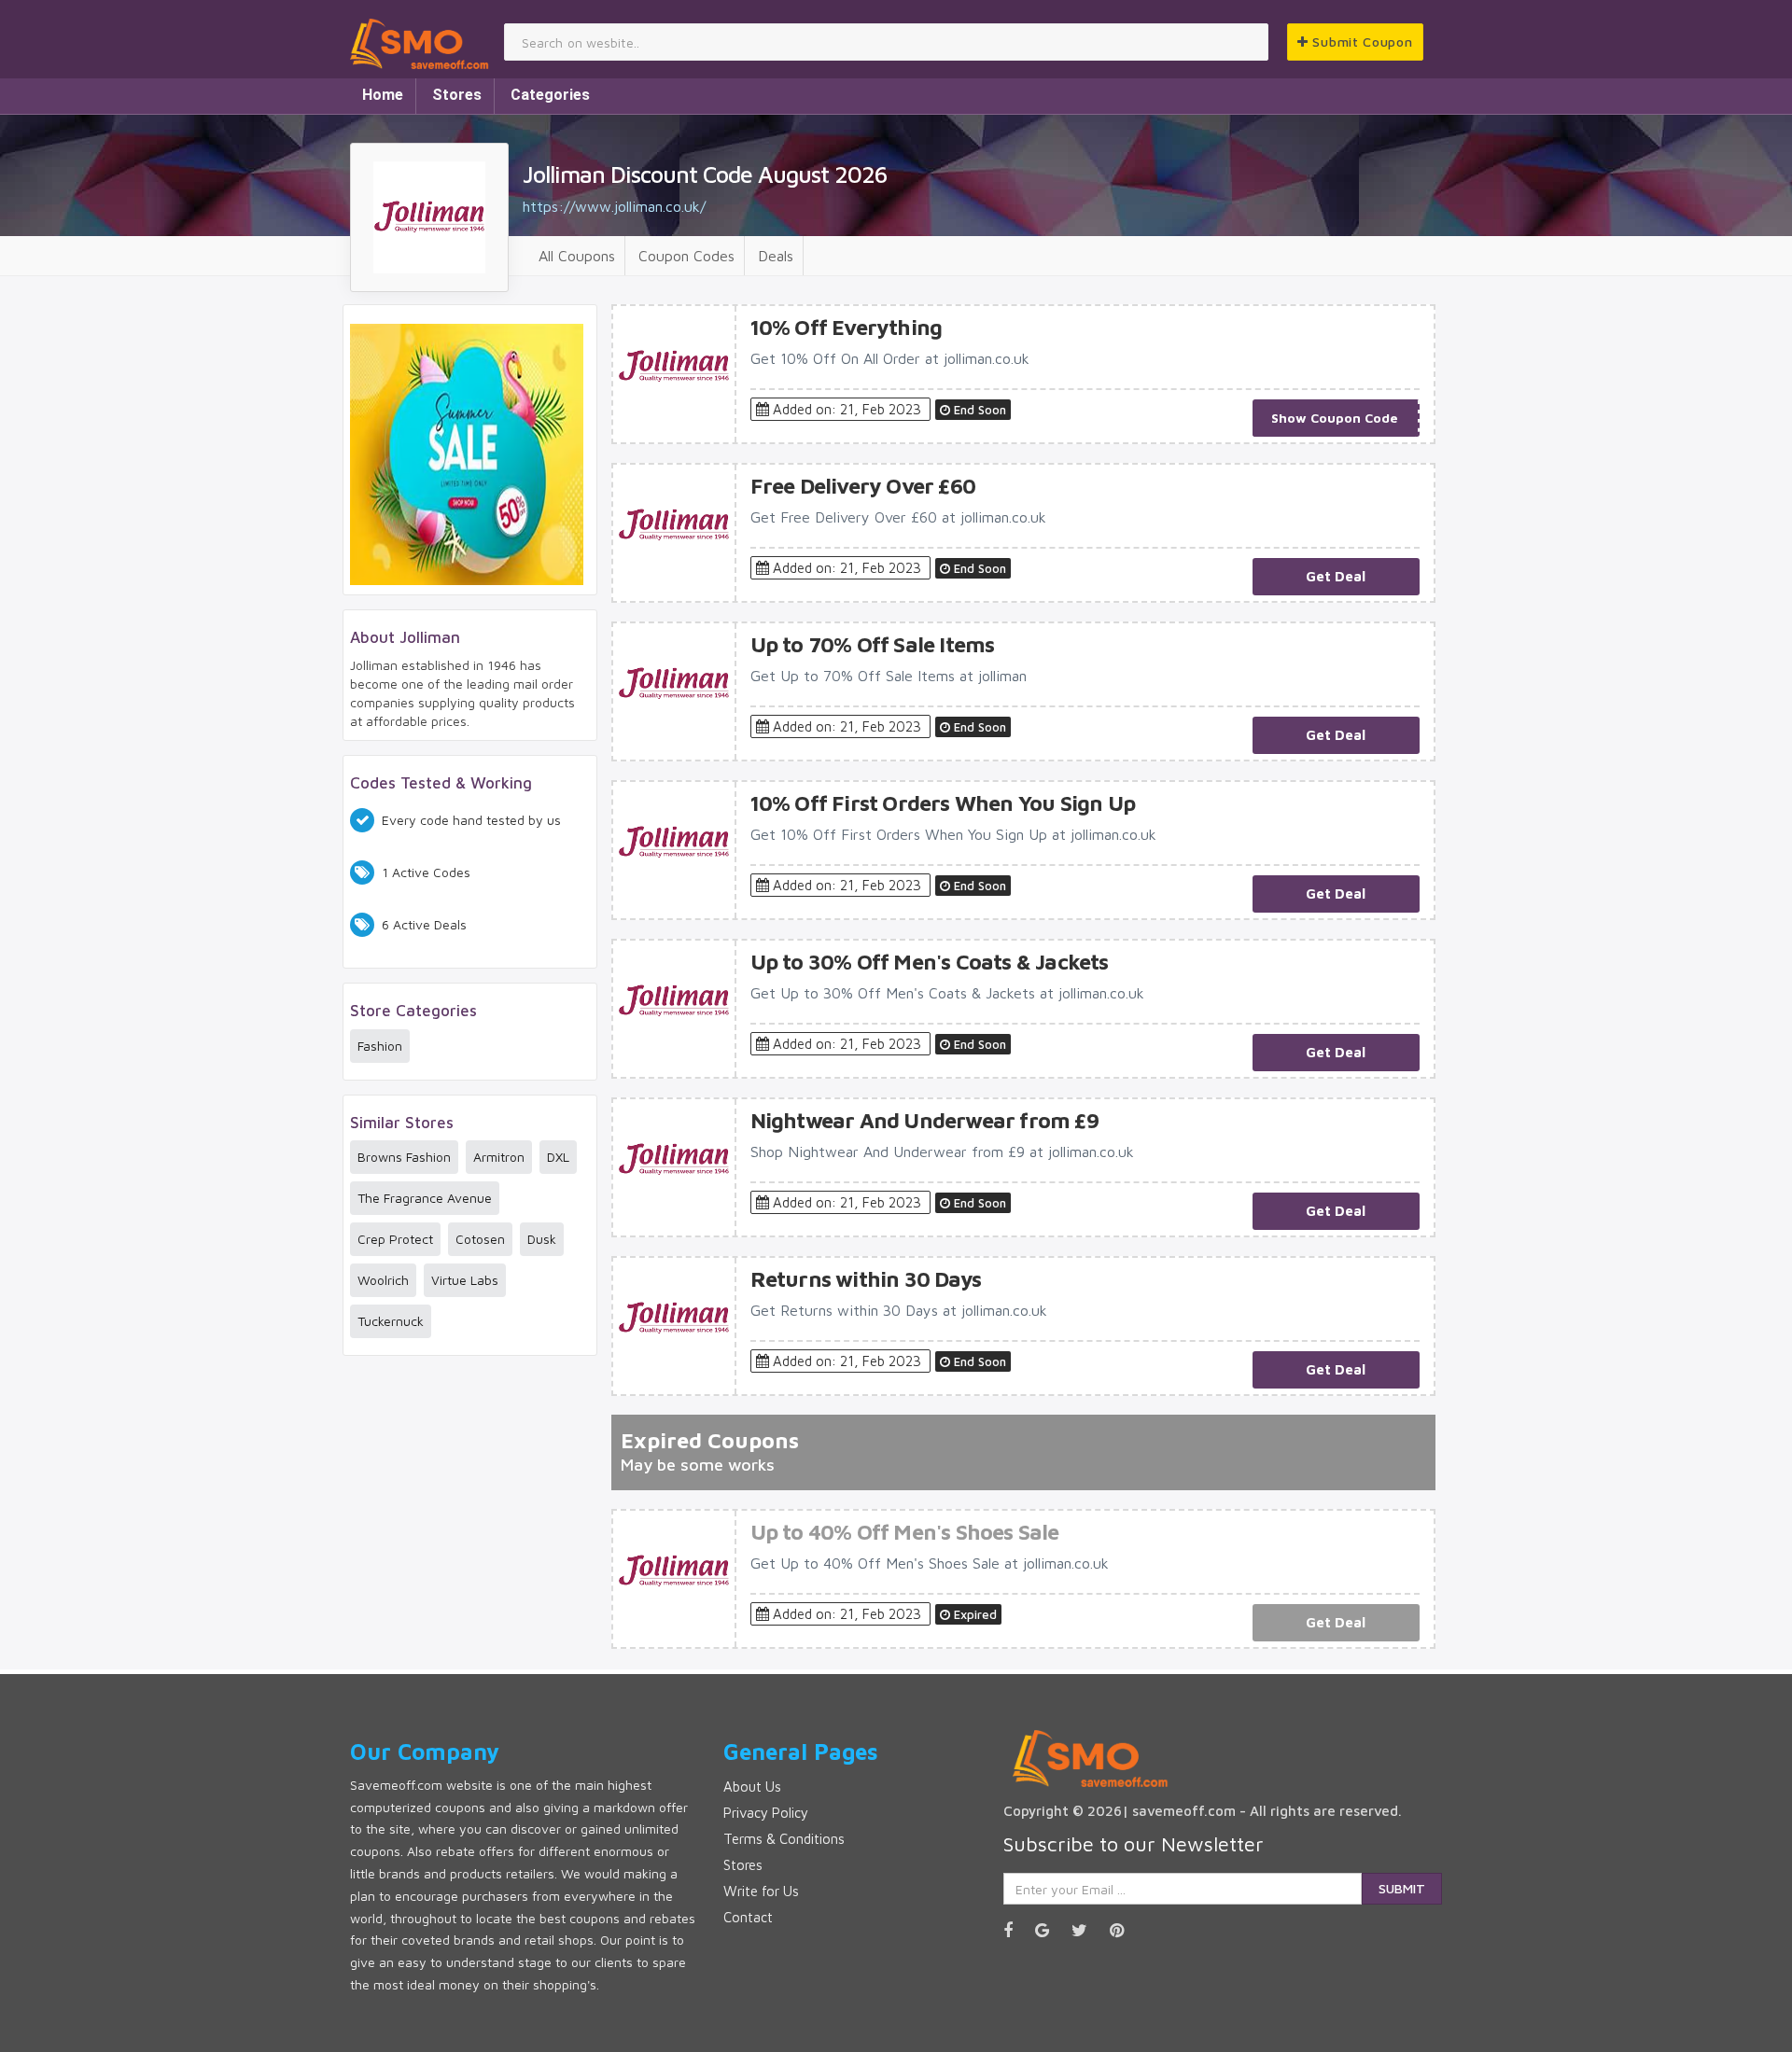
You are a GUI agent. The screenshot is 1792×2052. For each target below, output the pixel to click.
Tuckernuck (391, 1321)
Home (383, 95)
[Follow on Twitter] (1089, 1930)
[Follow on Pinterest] (1126, 1930)
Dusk (542, 1239)
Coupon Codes (686, 256)
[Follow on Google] (1051, 1930)
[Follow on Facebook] (1017, 1930)
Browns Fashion (404, 1157)
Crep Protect (395, 1239)
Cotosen (480, 1239)
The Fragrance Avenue (425, 1198)
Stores (457, 95)
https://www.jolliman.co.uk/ (614, 206)
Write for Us (761, 1891)
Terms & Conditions (784, 1839)
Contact (748, 1917)
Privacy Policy (766, 1813)
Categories (550, 95)
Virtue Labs (465, 1280)
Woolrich (383, 1280)
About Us (752, 1787)
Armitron (499, 1157)
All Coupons (577, 256)
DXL (558, 1157)
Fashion (380, 1046)
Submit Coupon (1361, 42)
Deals (776, 256)
